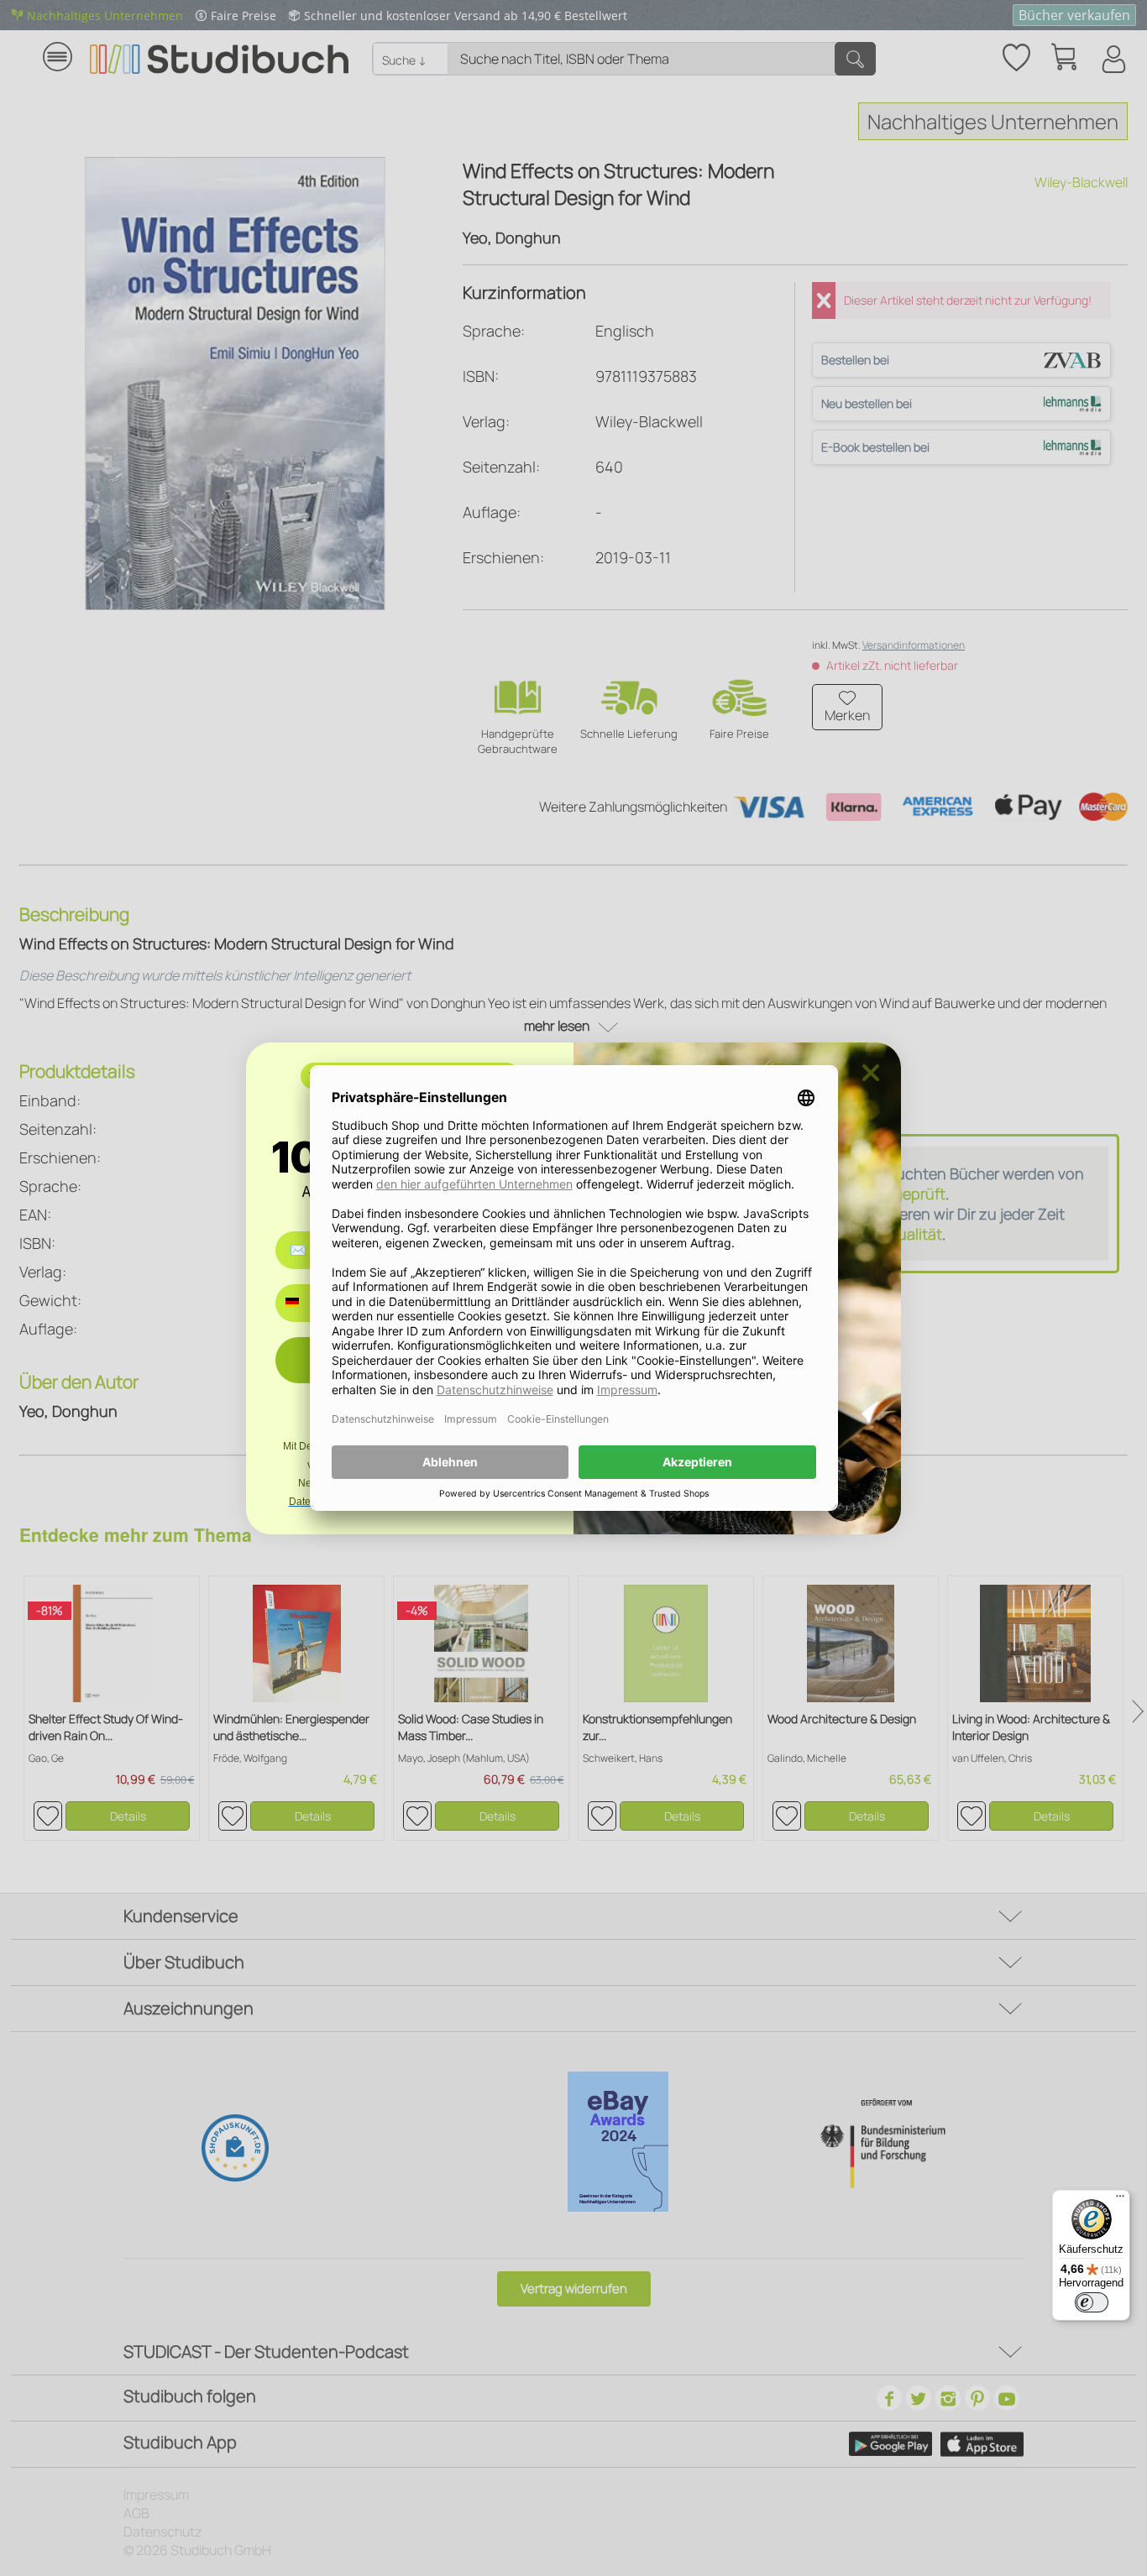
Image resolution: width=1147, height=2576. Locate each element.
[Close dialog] (871, 1073)
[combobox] (304, 1303)
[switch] (1092, 2302)
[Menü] (1120, 2200)
